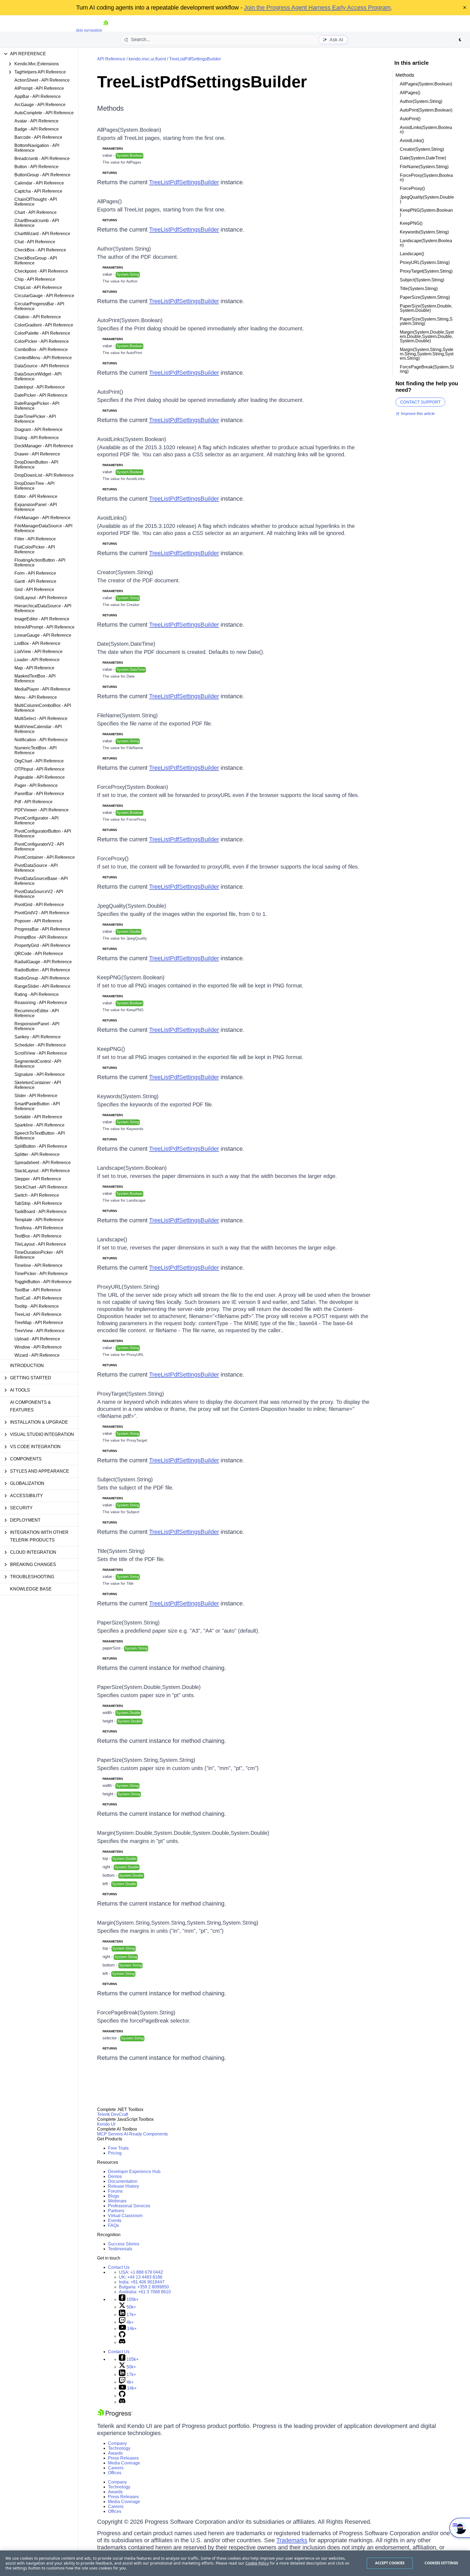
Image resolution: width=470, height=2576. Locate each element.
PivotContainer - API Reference (45, 857)
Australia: (145, 2292)
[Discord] (122, 2342)
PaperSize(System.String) (128, 1623)
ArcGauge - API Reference (40, 105)
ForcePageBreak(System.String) (136, 2012)
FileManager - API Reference (42, 518)
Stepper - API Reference (38, 1179)
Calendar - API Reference (39, 183)
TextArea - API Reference (39, 1228)
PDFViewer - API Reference (41, 810)
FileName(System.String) (127, 715)
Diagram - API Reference (38, 430)
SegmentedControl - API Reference (38, 1064)
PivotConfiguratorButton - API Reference (43, 834)
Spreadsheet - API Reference (43, 1163)
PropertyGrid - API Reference (42, 945)
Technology (119, 2448)
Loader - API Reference (37, 660)
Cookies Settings (441, 2563)
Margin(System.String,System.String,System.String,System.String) (178, 1923)
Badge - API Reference (37, 129)
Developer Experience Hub (134, 2172)
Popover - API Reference (38, 921)
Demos (115, 2176)
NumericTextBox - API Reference (35, 750)
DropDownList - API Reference (44, 475)
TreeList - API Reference (38, 1314)
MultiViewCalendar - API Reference (38, 729)
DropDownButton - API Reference (36, 465)
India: (142, 2282)
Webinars (117, 2201)
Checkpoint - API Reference (41, 271)
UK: (141, 2277)
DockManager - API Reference (44, 446)
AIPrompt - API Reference (39, 88)
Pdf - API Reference (33, 802)
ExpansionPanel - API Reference (36, 507)
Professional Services (129, 2206)
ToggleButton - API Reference (43, 1282)
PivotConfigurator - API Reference (36, 821)
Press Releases (123, 2458)
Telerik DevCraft (113, 2114)
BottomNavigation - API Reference (37, 148)
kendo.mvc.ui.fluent (147, 59)
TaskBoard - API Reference (41, 1212)
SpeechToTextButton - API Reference (40, 1136)
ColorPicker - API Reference (42, 341)
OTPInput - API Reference (39, 769)
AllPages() (109, 201)
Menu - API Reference (36, 697)
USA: (141, 2272)
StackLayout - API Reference (42, 1171)
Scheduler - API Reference (40, 1045)
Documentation (123, 2181)
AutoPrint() (110, 392)
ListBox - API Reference (37, 643)
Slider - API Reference (36, 1096)
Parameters (113, 149)
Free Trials (118, 2148)
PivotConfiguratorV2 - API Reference (39, 847)
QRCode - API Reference (39, 954)
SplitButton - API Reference (41, 1146)
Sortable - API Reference (38, 1117)
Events (115, 2220)
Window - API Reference (38, 1347)
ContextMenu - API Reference (43, 358)
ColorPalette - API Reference (42, 333)
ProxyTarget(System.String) (131, 1394)
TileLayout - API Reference (40, 1244)
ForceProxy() (113, 858)
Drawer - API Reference (37, 454)
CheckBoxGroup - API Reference (36, 261)
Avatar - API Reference (36, 121)
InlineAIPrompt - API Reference (44, 627)
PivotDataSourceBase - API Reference (41, 881)
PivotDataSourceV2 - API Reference (39, 894)
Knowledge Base (31, 1589)
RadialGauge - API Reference (43, 962)
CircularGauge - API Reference (44, 296)
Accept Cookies (390, 2563)
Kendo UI (106, 2124)
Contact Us (119, 2267)
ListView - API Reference (38, 652)
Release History (123, 2186)
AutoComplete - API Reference (44, 113)
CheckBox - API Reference (40, 250)
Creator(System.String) (125, 572)
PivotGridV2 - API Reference (42, 913)
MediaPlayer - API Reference (42, 689)
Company (117, 2443)
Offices (115, 2473)
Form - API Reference (35, 573)
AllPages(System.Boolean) (129, 130)
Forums (115, 2191)
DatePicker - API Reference (41, 395)
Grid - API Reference (34, 590)
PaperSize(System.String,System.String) (146, 1760)
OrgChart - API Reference (39, 761)
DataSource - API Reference (42, 366)
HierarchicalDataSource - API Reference (43, 608)
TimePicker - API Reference (41, 1274)
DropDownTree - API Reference (34, 486)
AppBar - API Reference (38, 96)
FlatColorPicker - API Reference (35, 550)
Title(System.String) (121, 1551)
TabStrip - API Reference (38, 1203)
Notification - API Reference (41, 740)
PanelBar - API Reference (39, 794)
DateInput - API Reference (40, 387)
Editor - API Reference (36, 496)
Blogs (114, 2196)
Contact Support (420, 402)
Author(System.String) (124, 249)
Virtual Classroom (125, 2216)
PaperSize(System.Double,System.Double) (149, 1687)
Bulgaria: (144, 2287)
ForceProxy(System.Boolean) (133, 787)
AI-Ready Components (146, 2134)
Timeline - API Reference (38, 1265)
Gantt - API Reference (35, 581)
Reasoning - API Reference (41, 1003)
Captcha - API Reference (38, 191)
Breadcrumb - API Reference (42, 159)
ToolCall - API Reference (38, 1298)
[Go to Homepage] (106, 30)
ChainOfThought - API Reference (36, 202)
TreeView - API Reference (39, 1331)
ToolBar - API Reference (38, 1290)
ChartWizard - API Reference (42, 234)
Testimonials (120, 2249)
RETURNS (110, 173)
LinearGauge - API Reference (43, 635)
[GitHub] (122, 2336)
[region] (235, 2563)
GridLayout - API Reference (41, 598)
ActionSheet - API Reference (42, 80)
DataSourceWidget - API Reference (38, 376)
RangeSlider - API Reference (42, 986)
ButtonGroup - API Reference (42, 175)
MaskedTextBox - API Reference (35, 678)
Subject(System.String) (125, 1479)
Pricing (115, 2153)
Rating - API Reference (37, 994)
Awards (115, 2453)
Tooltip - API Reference (37, 1306)
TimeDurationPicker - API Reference (39, 1255)
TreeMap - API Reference (39, 1323)
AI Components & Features (30, 1406)
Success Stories (124, 2244)
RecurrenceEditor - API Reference (37, 1013)
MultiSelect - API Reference (41, 718)
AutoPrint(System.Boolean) (130, 320)
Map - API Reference (34, 668)
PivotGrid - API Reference (39, 905)
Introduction (27, 1366)
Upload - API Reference (37, 1339)
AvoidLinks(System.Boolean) (132, 439)
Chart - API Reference (35, 212)
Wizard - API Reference (37, 1355)
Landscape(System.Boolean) (132, 1168)
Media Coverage (124, 2463)
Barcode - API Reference (38, 137)
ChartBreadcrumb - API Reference (37, 223)
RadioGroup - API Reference (42, 978)
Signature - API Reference (40, 1074)
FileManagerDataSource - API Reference (43, 528)
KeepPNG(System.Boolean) (131, 977)
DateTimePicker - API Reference (35, 419)
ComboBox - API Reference (41, 350)
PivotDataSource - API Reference (36, 868)
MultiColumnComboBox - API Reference (43, 708)
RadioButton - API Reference (42, 970)
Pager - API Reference (36, 785)
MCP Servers (110, 2134)
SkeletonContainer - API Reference (38, 1085)
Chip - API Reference (35, 279)
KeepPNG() (111, 1049)
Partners (116, 2211)
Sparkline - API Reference (39, 1125)
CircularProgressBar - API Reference (39, 306)
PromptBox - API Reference (41, 937)
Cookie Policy (257, 2563)
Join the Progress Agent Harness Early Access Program (317, 7)
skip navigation (89, 30)
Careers (116, 2468)
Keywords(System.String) (128, 1096)
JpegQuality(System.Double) (132, 906)
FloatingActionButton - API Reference (40, 563)
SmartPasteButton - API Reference (37, 1106)
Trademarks (292, 2540)
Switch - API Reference (37, 1195)
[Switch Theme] (460, 40)
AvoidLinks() (112, 518)
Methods (110, 108)
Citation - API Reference (38, 317)
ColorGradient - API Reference (44, 325)
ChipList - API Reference (38, 287)
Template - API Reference (39, 1220)
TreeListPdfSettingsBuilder (195, 59)
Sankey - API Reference (38, 1037)
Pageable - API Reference (40, 777)
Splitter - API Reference (37, 1154)
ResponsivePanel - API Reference (37, 1026)
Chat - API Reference (35, 242)
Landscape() (112, 1239)
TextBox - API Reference (38, 1236)
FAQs (113, 2225)
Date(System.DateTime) (126, 644)
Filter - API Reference (35, 539)
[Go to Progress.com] (115, 2416)
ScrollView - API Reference (41, 1053)
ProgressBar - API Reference (42, 929)
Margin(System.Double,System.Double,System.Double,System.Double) (183, 1833)
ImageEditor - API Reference (42, 619)
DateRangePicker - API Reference (37, 406)
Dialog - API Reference (37, 438)
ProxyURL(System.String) (128, 1287)
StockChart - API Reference (41, 1187)
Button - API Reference (36, 167)
